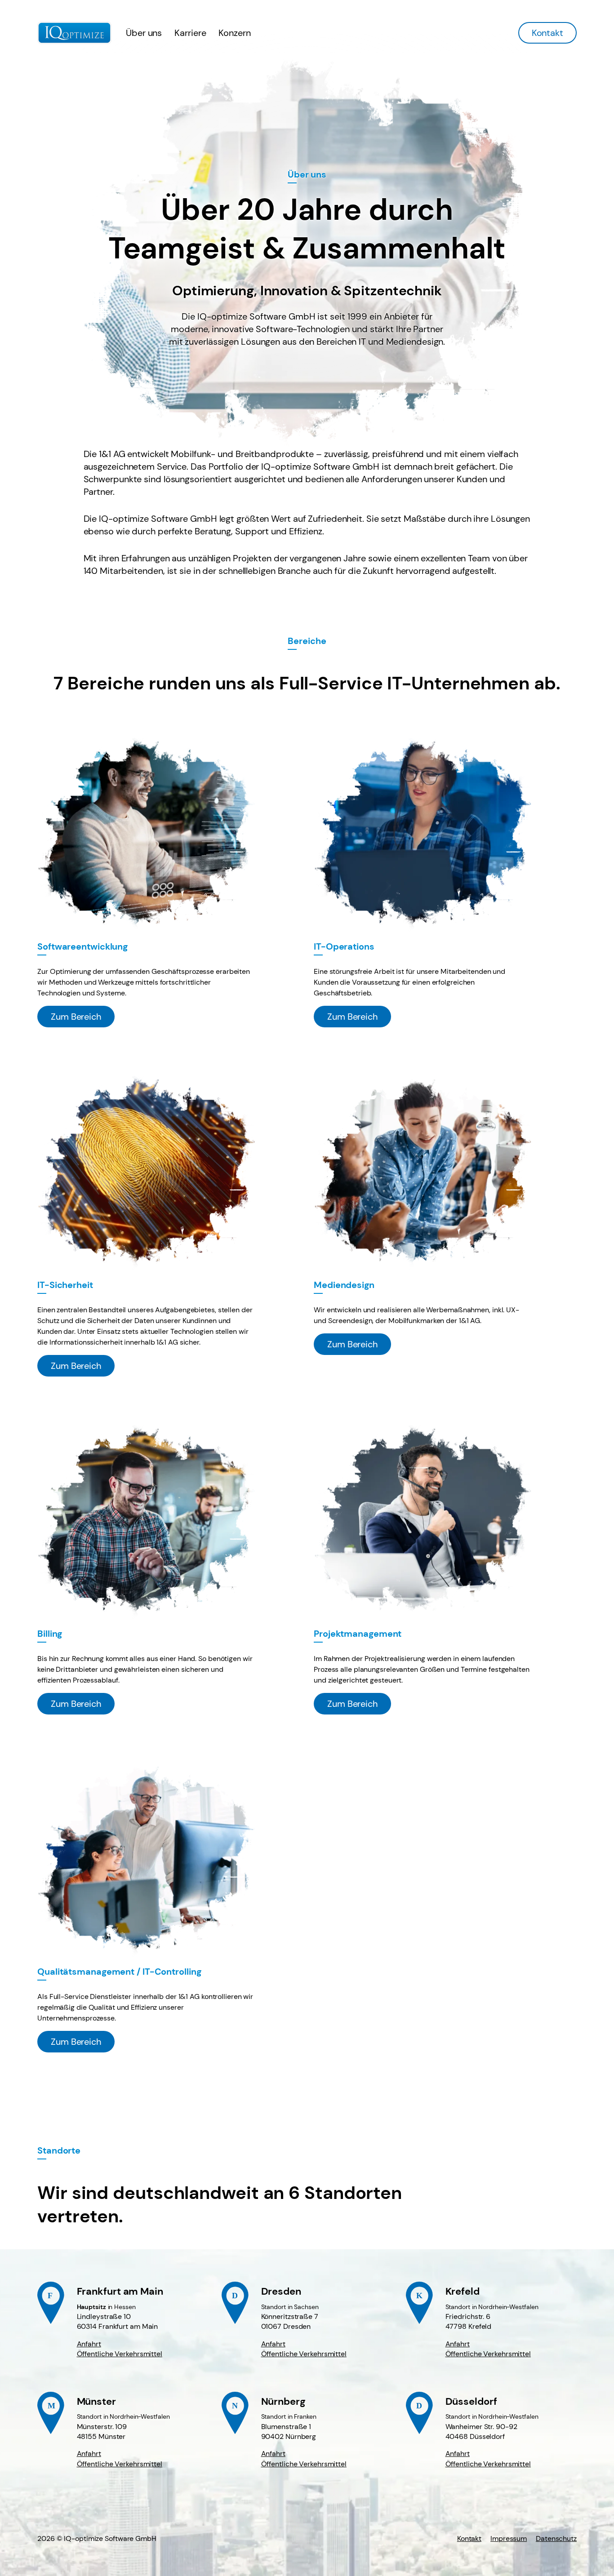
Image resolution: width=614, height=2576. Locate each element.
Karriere (190, 33)
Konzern (234, 33)
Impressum (509, 2538)
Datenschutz (556, 2538)
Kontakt (547, 33)
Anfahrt (89, 2344)
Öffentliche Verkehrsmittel (120, 2354)
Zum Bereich (76, 1017)
